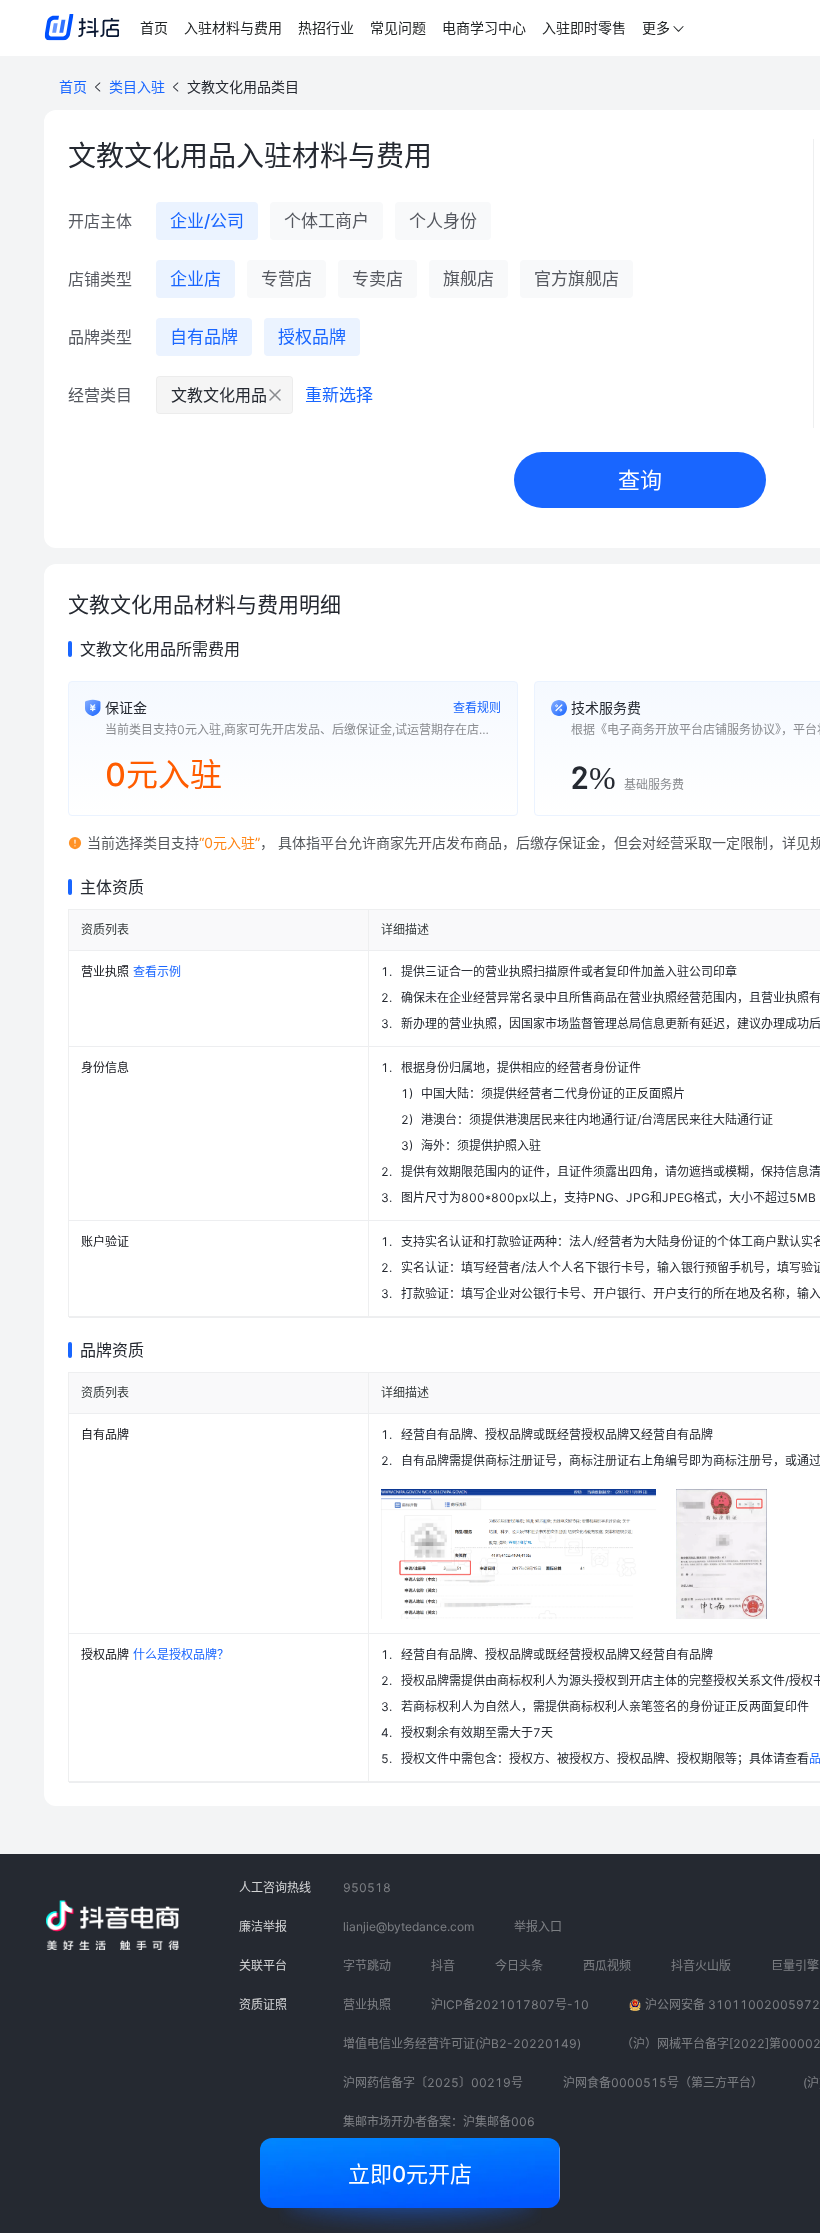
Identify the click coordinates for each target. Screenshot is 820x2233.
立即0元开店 (410, 2174)
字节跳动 (367, 1965)
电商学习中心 (484, 27)
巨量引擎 (795, 1965)
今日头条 (519, 1965)
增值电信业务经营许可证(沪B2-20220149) (462, 2043)
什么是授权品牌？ (181, 1654)
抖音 (443, 1965)
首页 (154, 27)
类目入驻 (137, 86)
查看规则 (477, 707)
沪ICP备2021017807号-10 (510, 2004)
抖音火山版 (701, 1965)
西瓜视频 (607, 1965)
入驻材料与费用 (233, 27)
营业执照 (367, 2004)
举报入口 (538, 1926)
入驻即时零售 (584, 27)
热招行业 (326, 27)
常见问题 (398, 27)
